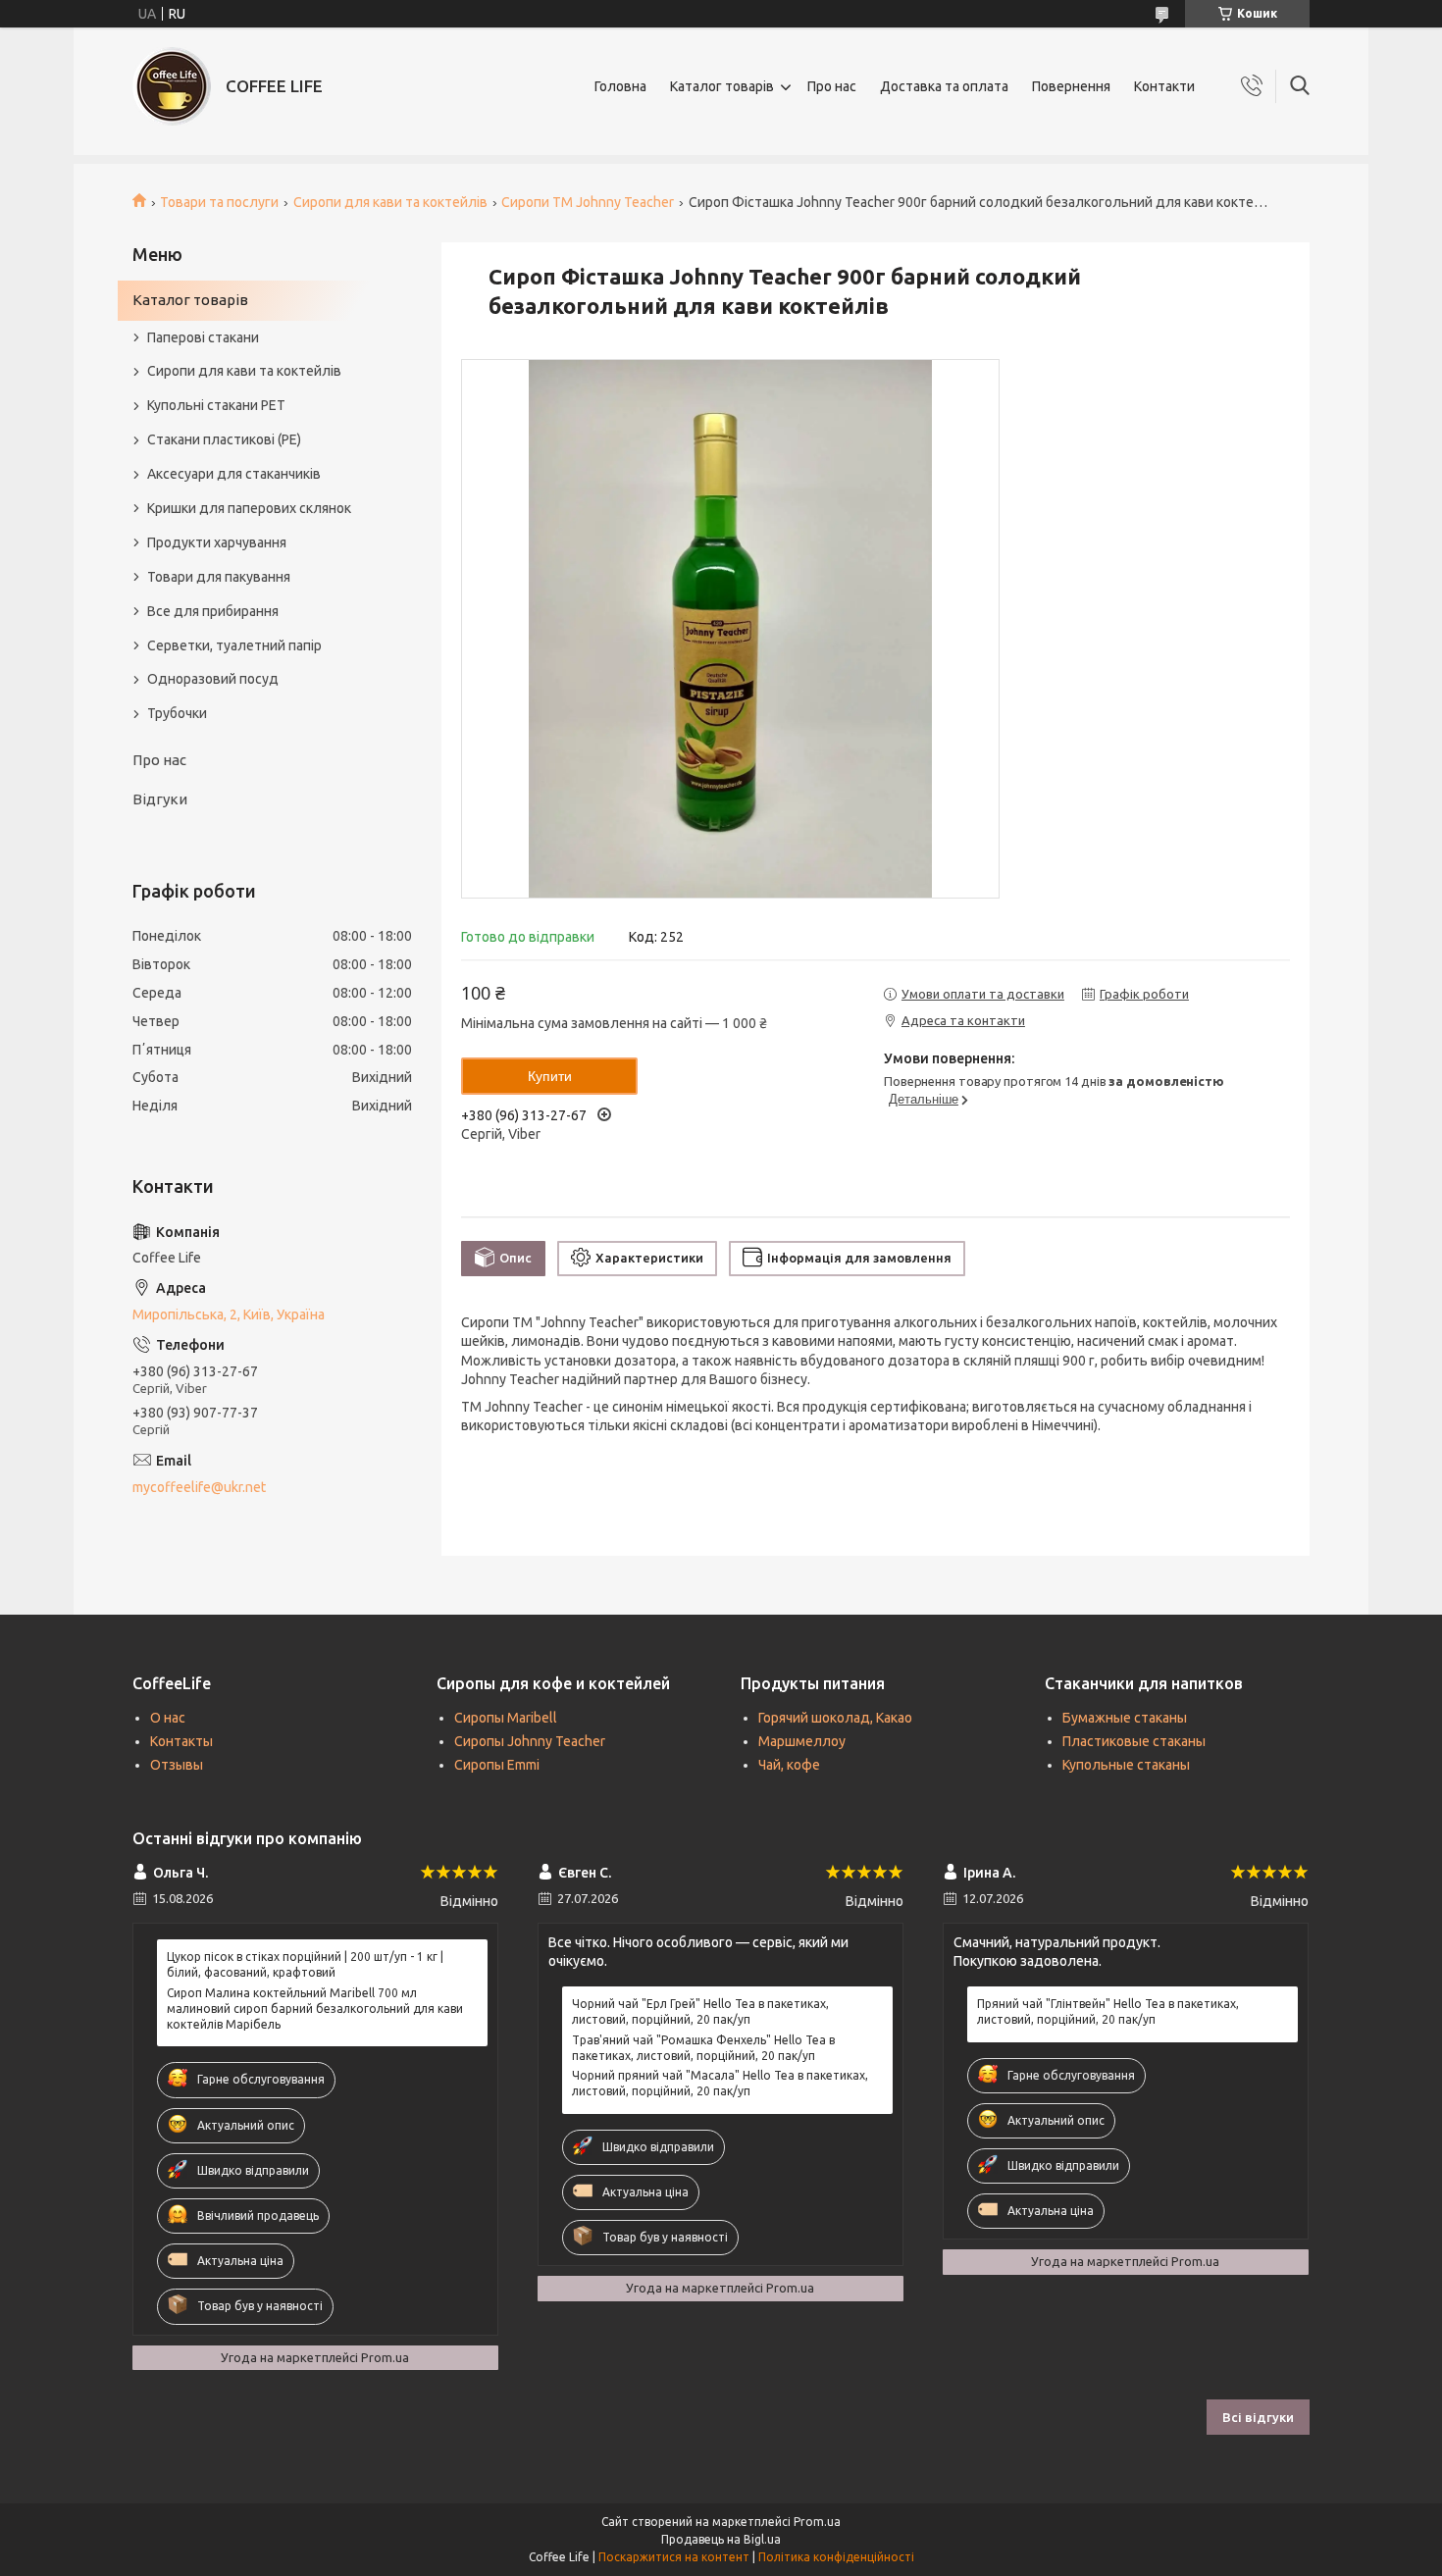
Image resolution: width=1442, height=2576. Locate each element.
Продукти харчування (217, 542)
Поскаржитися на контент (674, 2557)
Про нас (832, 86)
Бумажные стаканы (1125, 1718)
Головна (620, 86)
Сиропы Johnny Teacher (530, 1741)
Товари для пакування (219, 577)
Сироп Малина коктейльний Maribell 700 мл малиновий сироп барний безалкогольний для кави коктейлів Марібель (315, 2009)
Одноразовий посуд (213, 679)
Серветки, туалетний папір (234, 645)
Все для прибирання (213, 611)
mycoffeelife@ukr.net (199, 1487)
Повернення (1071, 86)
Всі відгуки (1258, 2417)
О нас (168, 1718)
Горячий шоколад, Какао (835, 1718)
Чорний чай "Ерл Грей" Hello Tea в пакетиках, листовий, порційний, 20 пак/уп (700, 2011)
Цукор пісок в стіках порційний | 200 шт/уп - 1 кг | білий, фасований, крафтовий (305, 1964)
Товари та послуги (219, 202)
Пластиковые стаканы (1134, 1741)
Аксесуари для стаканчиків (234, 474)
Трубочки (177, 713)
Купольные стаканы (1126, 1765)
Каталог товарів (722, 86)
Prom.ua (817, 2522)
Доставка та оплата (944, 86)
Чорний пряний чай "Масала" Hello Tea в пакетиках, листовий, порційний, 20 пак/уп (720, 2083)
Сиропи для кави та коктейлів (390, 202)
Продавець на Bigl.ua (721, 2539)
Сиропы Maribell (506, 1718)
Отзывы (177, 1765)
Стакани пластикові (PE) (224, 439)
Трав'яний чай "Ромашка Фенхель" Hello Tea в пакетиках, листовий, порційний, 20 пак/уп (703, 2048)
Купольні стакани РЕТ (216, 405)
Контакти (1164, 86)
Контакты (181, 1741)
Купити (550, 1076)
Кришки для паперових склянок (249, 508)
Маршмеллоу (802, 1741)
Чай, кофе (789, 1765)
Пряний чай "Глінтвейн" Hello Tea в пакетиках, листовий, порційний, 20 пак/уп (1108, 2011)
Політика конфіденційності (836, 2557)
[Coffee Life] (172, 86)
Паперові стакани (203, 337)
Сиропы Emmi (497, 1765)
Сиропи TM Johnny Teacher (588, 202)
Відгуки (160, 799)
